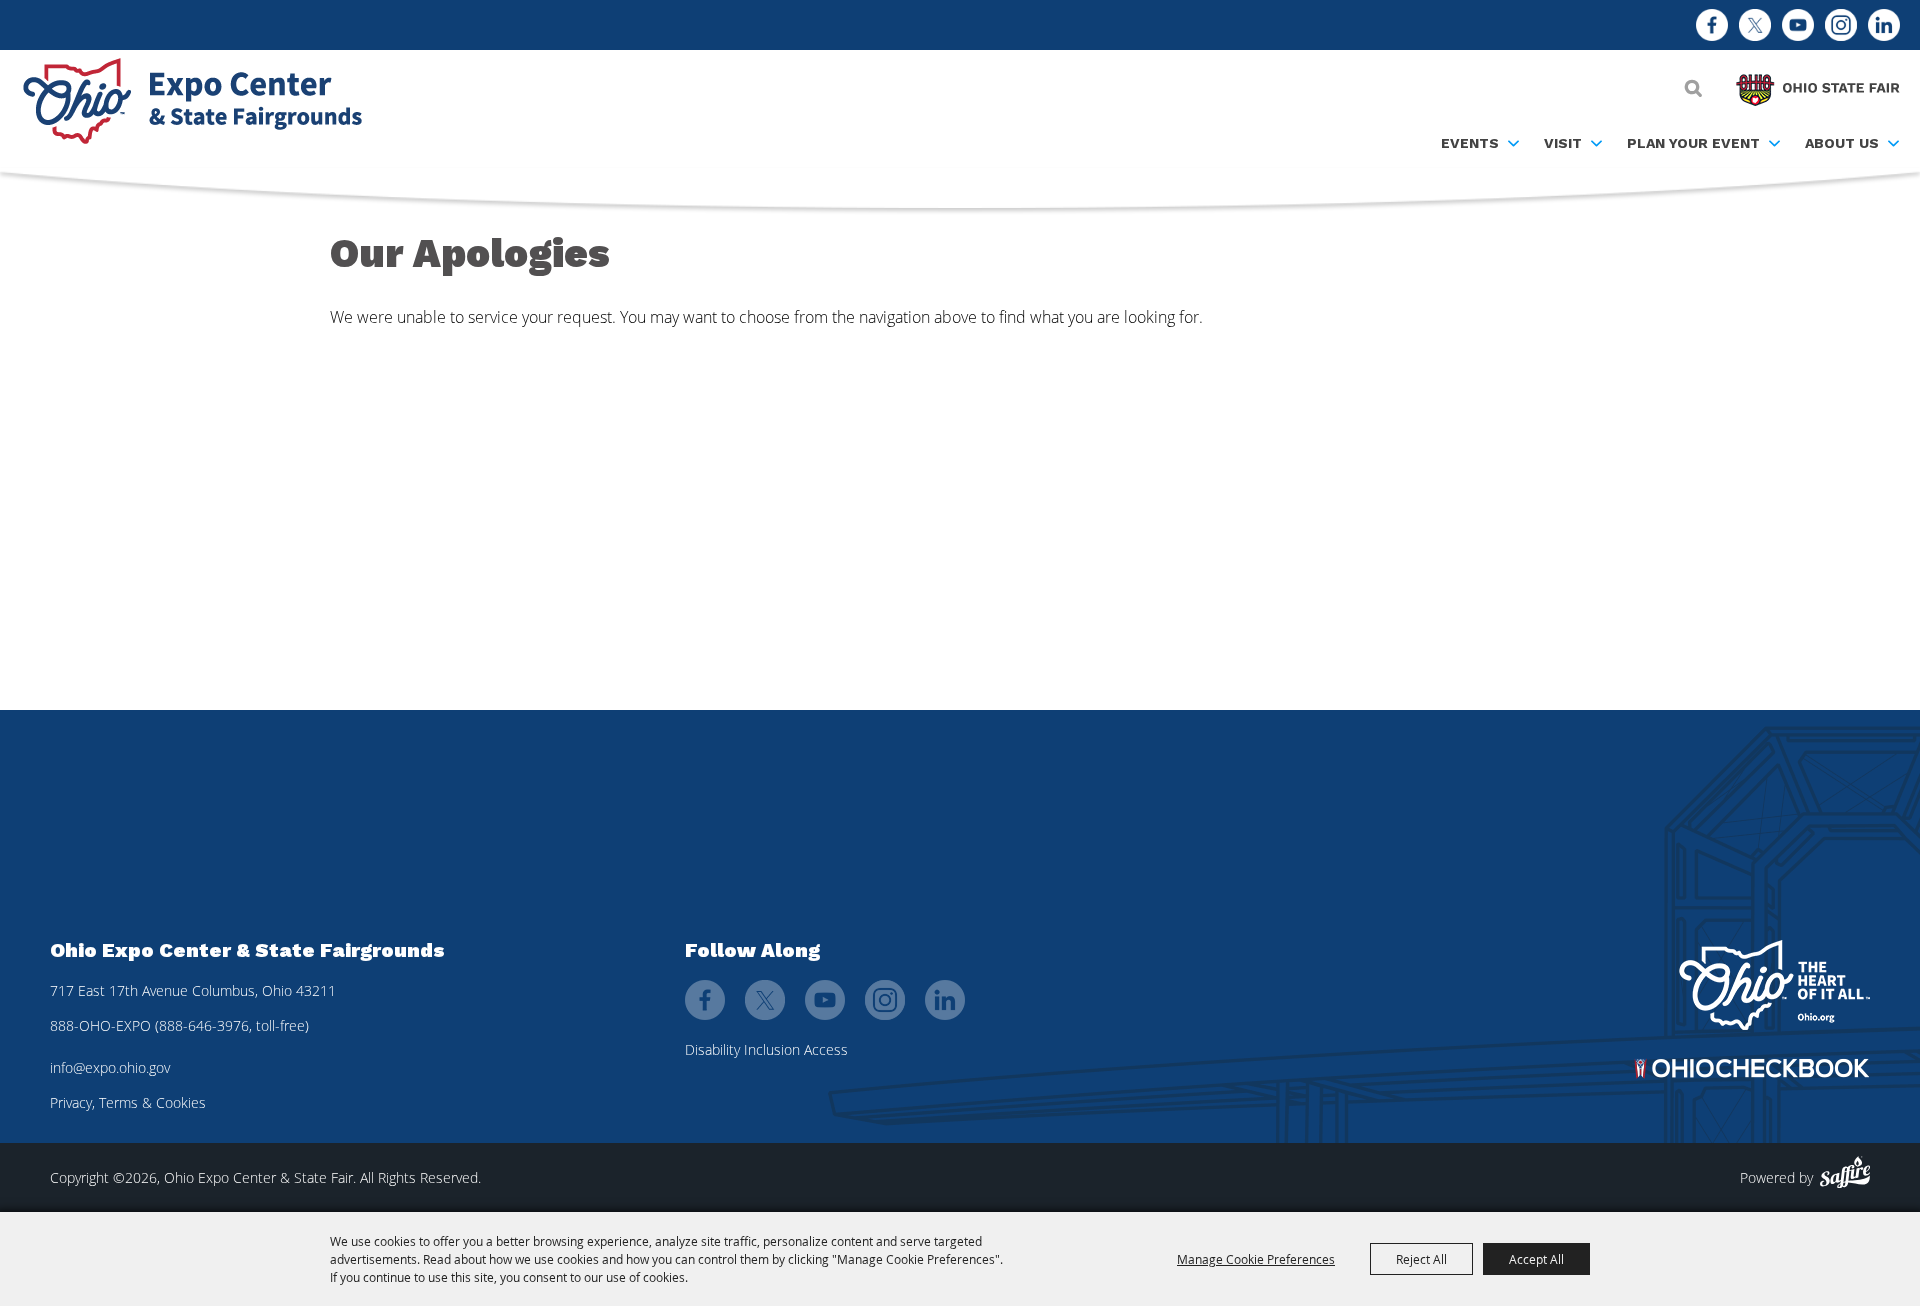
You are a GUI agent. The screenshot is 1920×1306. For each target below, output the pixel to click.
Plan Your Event (1693, 143)
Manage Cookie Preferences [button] (1256, 1259)
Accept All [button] (1536, 1259)
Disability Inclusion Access (766, 1049)
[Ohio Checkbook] (1752, 1068)
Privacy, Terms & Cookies (128, 1102)
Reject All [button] (1421, 1259)
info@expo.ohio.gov (110, 1067)
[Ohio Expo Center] (200, 104)
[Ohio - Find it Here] (1774, 985)
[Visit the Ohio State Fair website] (1818, 85)
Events (1470, 143)
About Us (1842, 143)
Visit (1563, 143)
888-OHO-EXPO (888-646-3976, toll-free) (179, 1025)
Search (1693, 88)
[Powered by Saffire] (1845, 1172)
